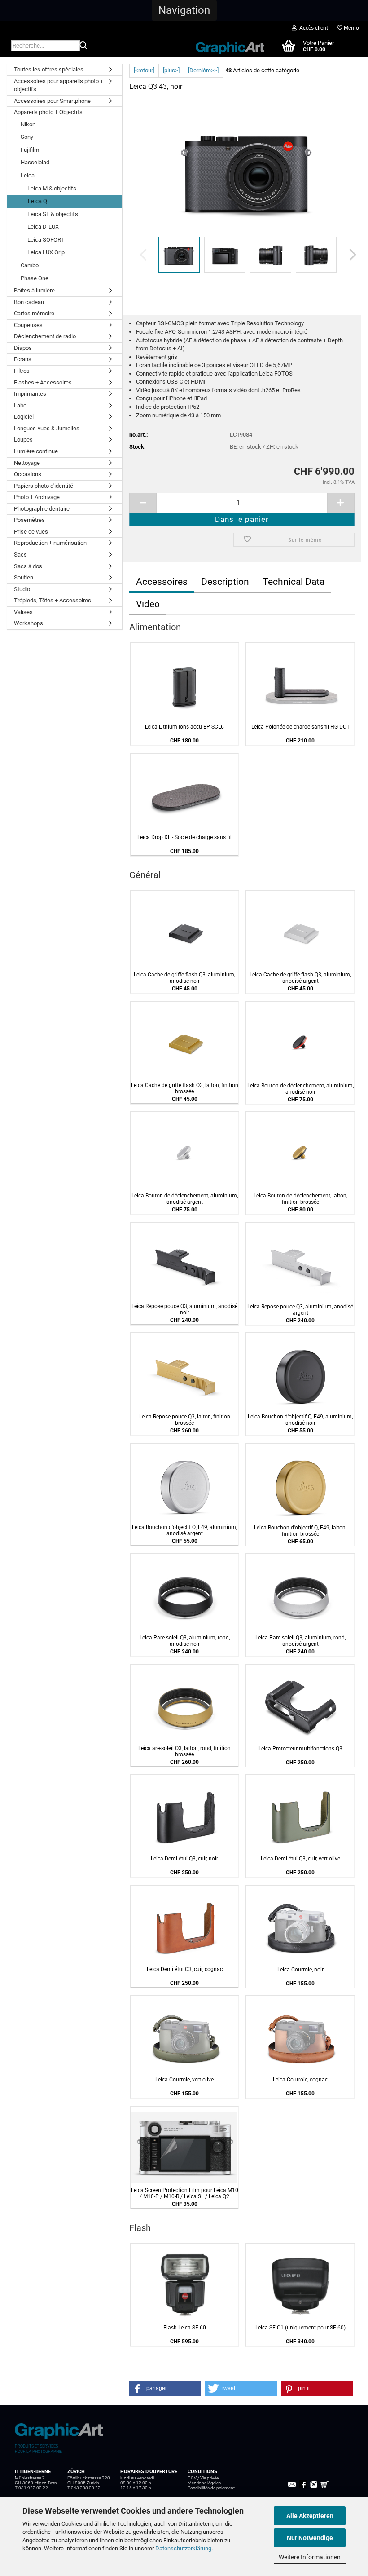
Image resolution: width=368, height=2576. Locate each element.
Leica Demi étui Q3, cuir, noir (184, 1859)
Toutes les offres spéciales (49, 69)
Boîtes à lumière (34, 290)
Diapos (23, 348)
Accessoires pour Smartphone (52, 101)
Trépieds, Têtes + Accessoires (53, 600)
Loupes (23, 440)
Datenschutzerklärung (183, 2548)
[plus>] (171, 70)
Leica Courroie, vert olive (184, 2080)
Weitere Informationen (310, 2557)
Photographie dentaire (42, 509)
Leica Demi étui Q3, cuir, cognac (185, 1969)
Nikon (28, 124)
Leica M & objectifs (52, 188)
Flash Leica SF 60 (185, 2328)
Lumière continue (36, 451)
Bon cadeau (29, 302)
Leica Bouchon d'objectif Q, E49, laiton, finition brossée (300, 1531)
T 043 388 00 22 (84, 2488)
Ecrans (23, 359)
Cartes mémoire (34, 313)
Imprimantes (30, 394)
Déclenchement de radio (45, 336)
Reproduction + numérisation (50, 543)
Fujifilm (30, 150)
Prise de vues (31, 532)
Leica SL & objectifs (53, 214)
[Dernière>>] (203, 70)
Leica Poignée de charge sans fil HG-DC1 (300, 727)
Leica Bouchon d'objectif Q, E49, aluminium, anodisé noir (300, 1420)
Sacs (20, 555)
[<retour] (144, 70)
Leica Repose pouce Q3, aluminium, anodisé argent (300, 1310)
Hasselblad (35, 162)
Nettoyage (27, 463)
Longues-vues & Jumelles (47, 428)
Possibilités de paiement (211, 2488)
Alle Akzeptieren (310, 2516)
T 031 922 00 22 (31, 2488)
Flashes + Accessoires (43, 382)
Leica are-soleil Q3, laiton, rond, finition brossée (184, 1751)
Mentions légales (204, 2483)
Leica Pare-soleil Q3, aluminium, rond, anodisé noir (185, 1641)
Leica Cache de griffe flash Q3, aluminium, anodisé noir (184, 978)
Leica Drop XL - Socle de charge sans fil (184, 837)
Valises (23, 612)
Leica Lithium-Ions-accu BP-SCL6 (184, 727)
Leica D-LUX (43, 227)
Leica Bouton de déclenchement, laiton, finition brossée (300, 1199)
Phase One (35, 278)
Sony (27, 137)
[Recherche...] (83, 46)
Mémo (351, 28)
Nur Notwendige (310, 2538)
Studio (22, 589)
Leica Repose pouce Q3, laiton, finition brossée (185, 1420)
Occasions (28, 474)
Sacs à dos (28, 566)
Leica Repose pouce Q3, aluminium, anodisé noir (184, 1309)
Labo (20, 405)
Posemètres (29, 520)
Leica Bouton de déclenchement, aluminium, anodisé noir (300, 1089)
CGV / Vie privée (203, 2478)
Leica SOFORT (46, 240)
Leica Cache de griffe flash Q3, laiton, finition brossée (185, 1088)
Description (225, 582)
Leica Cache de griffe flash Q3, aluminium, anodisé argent (300, 978)
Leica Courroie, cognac (300, 2080)
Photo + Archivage (37, 497)
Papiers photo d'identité (44, 486)
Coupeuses (28, 325)
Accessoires (162, 582)
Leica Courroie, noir (300, 1970)
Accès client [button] (312, 28)
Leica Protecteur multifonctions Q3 (300, 1749)
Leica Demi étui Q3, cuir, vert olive (300, 1859)
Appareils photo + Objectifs (48, 112)
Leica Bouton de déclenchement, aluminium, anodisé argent (185, 1199)
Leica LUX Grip (46, 252)
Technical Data (294, 582)
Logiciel (24, 417)
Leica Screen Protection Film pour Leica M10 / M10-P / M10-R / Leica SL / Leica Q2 (185, 2193)
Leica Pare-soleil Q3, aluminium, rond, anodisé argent (300, 1641)
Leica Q (37, 201)
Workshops (28, 623)
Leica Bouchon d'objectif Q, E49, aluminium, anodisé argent (184, 1530)
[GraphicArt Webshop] (230, 45)
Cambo (30, 265)
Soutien (24, 577)
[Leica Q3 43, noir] (248, 167)
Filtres (22, 371)
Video (148, 604)
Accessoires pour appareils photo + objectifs (59, 85)
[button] (184, 10)
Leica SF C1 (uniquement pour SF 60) (300, 2328)
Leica (28, 175)
